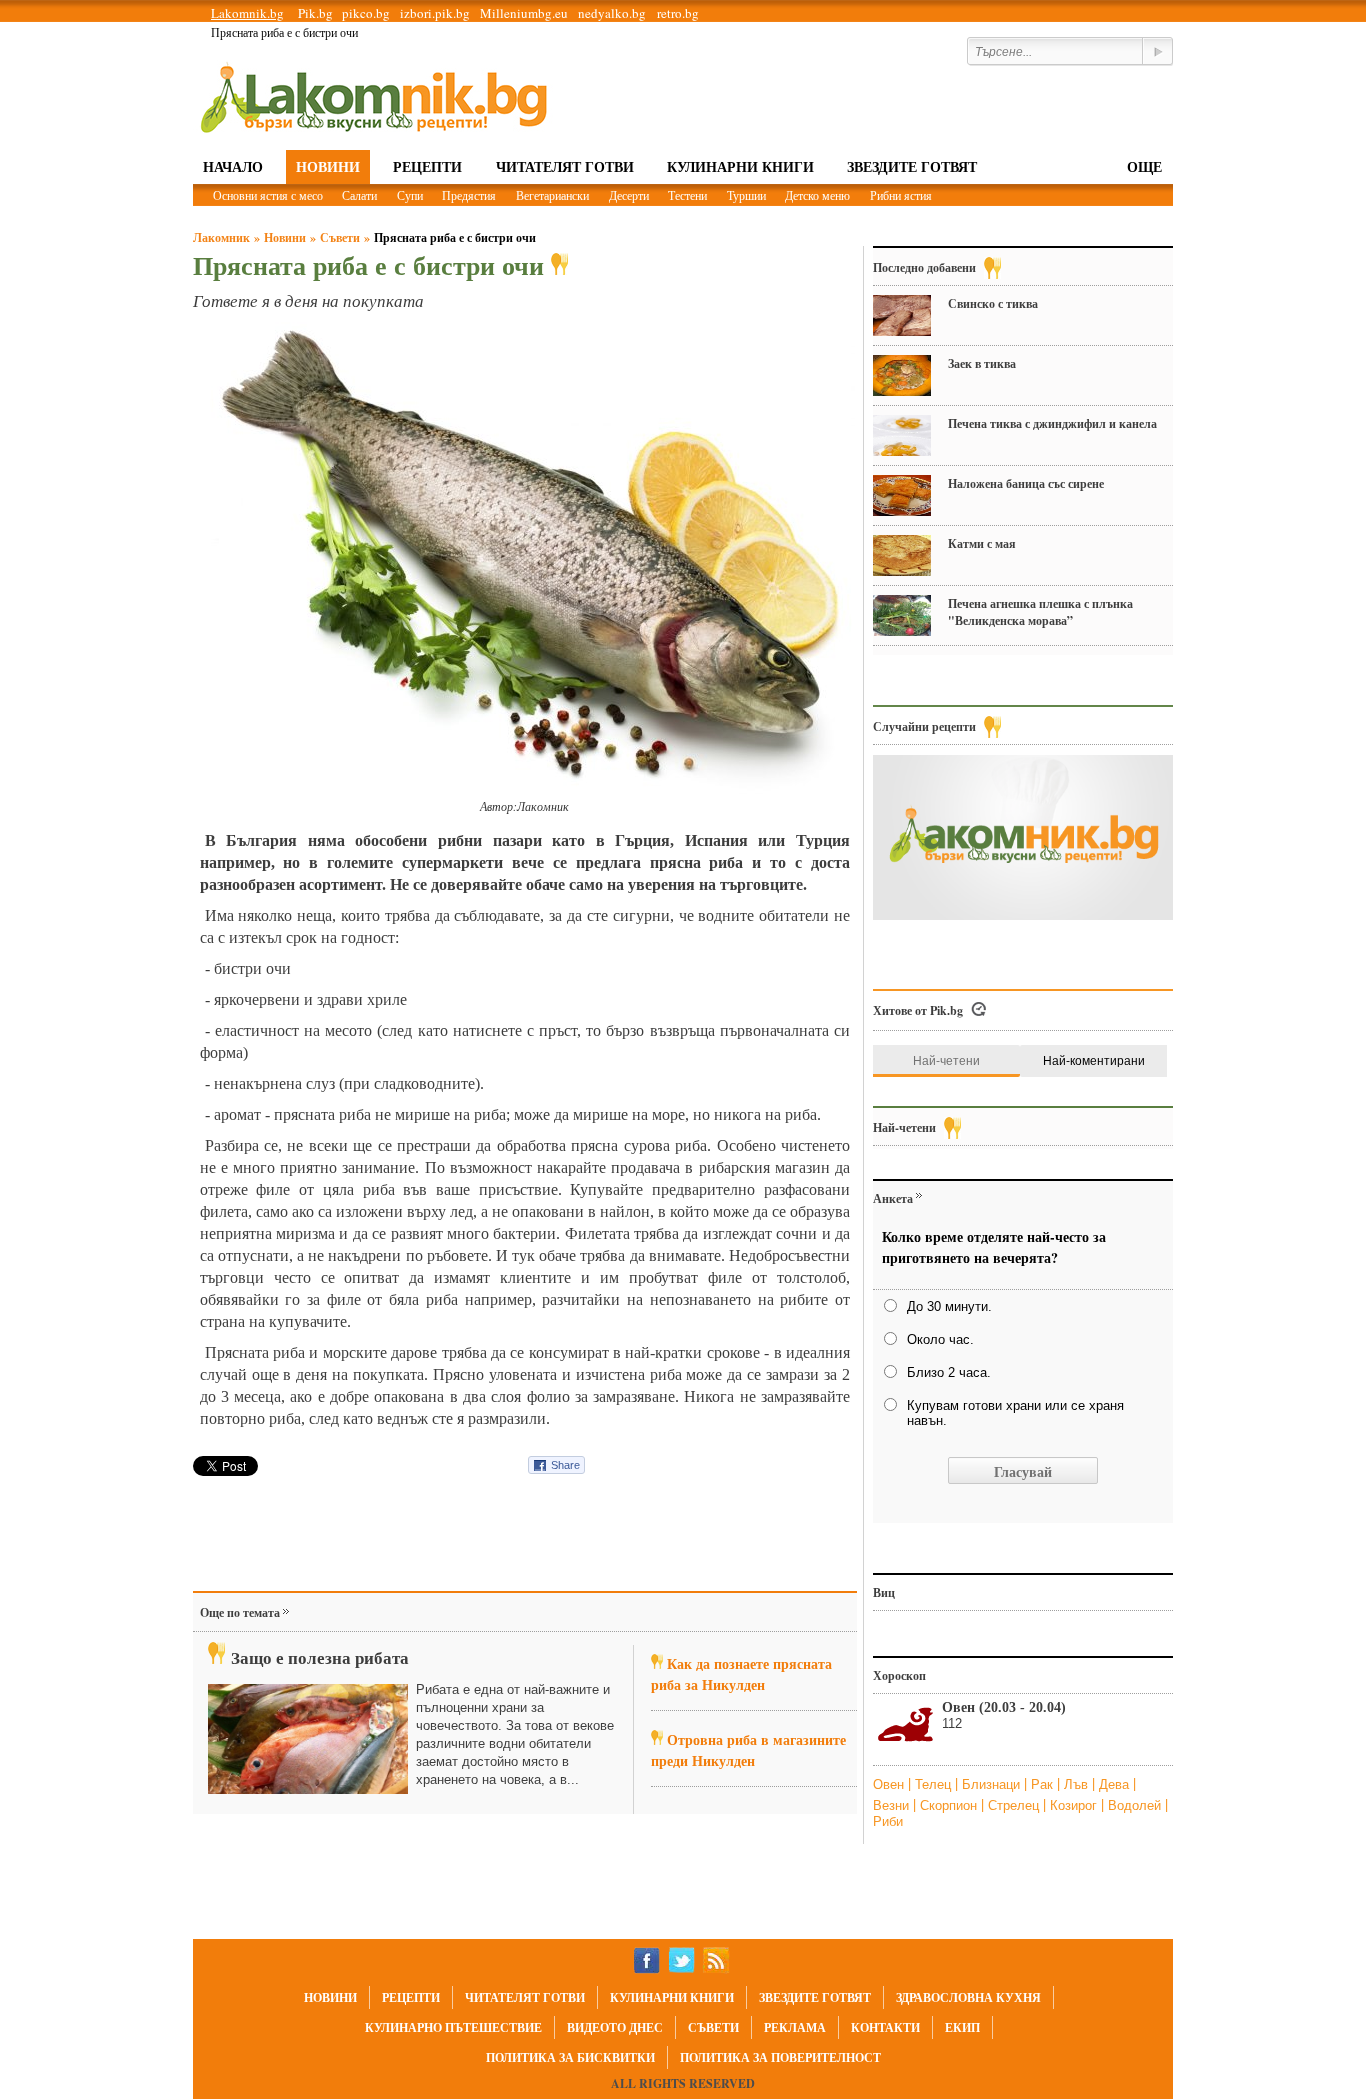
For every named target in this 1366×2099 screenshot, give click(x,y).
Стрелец (1015, 1805)
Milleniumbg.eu (524, 13)
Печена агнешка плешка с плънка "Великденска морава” (1040, 612)
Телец (935, 1784)
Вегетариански (552, 195)
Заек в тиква (982, 363)
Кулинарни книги (740, 166)
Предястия (469, 195)
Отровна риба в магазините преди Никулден (748, 1750)
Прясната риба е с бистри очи (455, 237)
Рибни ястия (901, 195)
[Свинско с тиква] (902, 315)
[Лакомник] (373, 97)
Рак (1044, 1784)
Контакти (885, 2027)
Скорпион (950, 1805)
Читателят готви (565, 166)
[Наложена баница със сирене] (902, 495)
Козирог (1075, 1805)
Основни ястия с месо (268, 195)
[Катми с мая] (902, 555)
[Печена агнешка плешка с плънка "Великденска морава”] (902, 615)
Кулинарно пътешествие (453, 2027)
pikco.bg (366, 13)
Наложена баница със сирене (1026, 483)
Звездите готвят (912, 166)
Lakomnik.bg (247, 13)
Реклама (795, 2027)
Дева (1116, 1784)
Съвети (340, 237)
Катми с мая (982, 543)
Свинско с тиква (993, 303)
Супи (410, 195)
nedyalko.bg (612, 13)
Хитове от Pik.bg (918, 1010)
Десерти (629, 195)
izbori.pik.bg (435, 13)
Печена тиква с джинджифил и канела (1052, 423)
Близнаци (993, 1784)
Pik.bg (315, 13)
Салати (359, 195)
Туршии (746, 195)
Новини (328, 166)
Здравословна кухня (968, 1997)
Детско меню (817, 195)
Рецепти (427, 166)
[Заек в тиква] (902, 375)
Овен (890, 1784)
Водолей (1136, 1805)
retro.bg (678, 13)
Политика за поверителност (780, 2057)
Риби (888, 1821)
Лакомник (221, 237)
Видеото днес (615, 2027)
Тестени (687, 195)
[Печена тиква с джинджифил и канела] (902, 435)
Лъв (1078, 1784)
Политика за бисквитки (570, 2057)
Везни (893, 1805)
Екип (962, 2027)
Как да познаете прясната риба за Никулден (741, 1674)
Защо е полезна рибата (320, 1657)
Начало (233, 166)
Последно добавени (924, 267)
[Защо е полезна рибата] (308, 1739)
